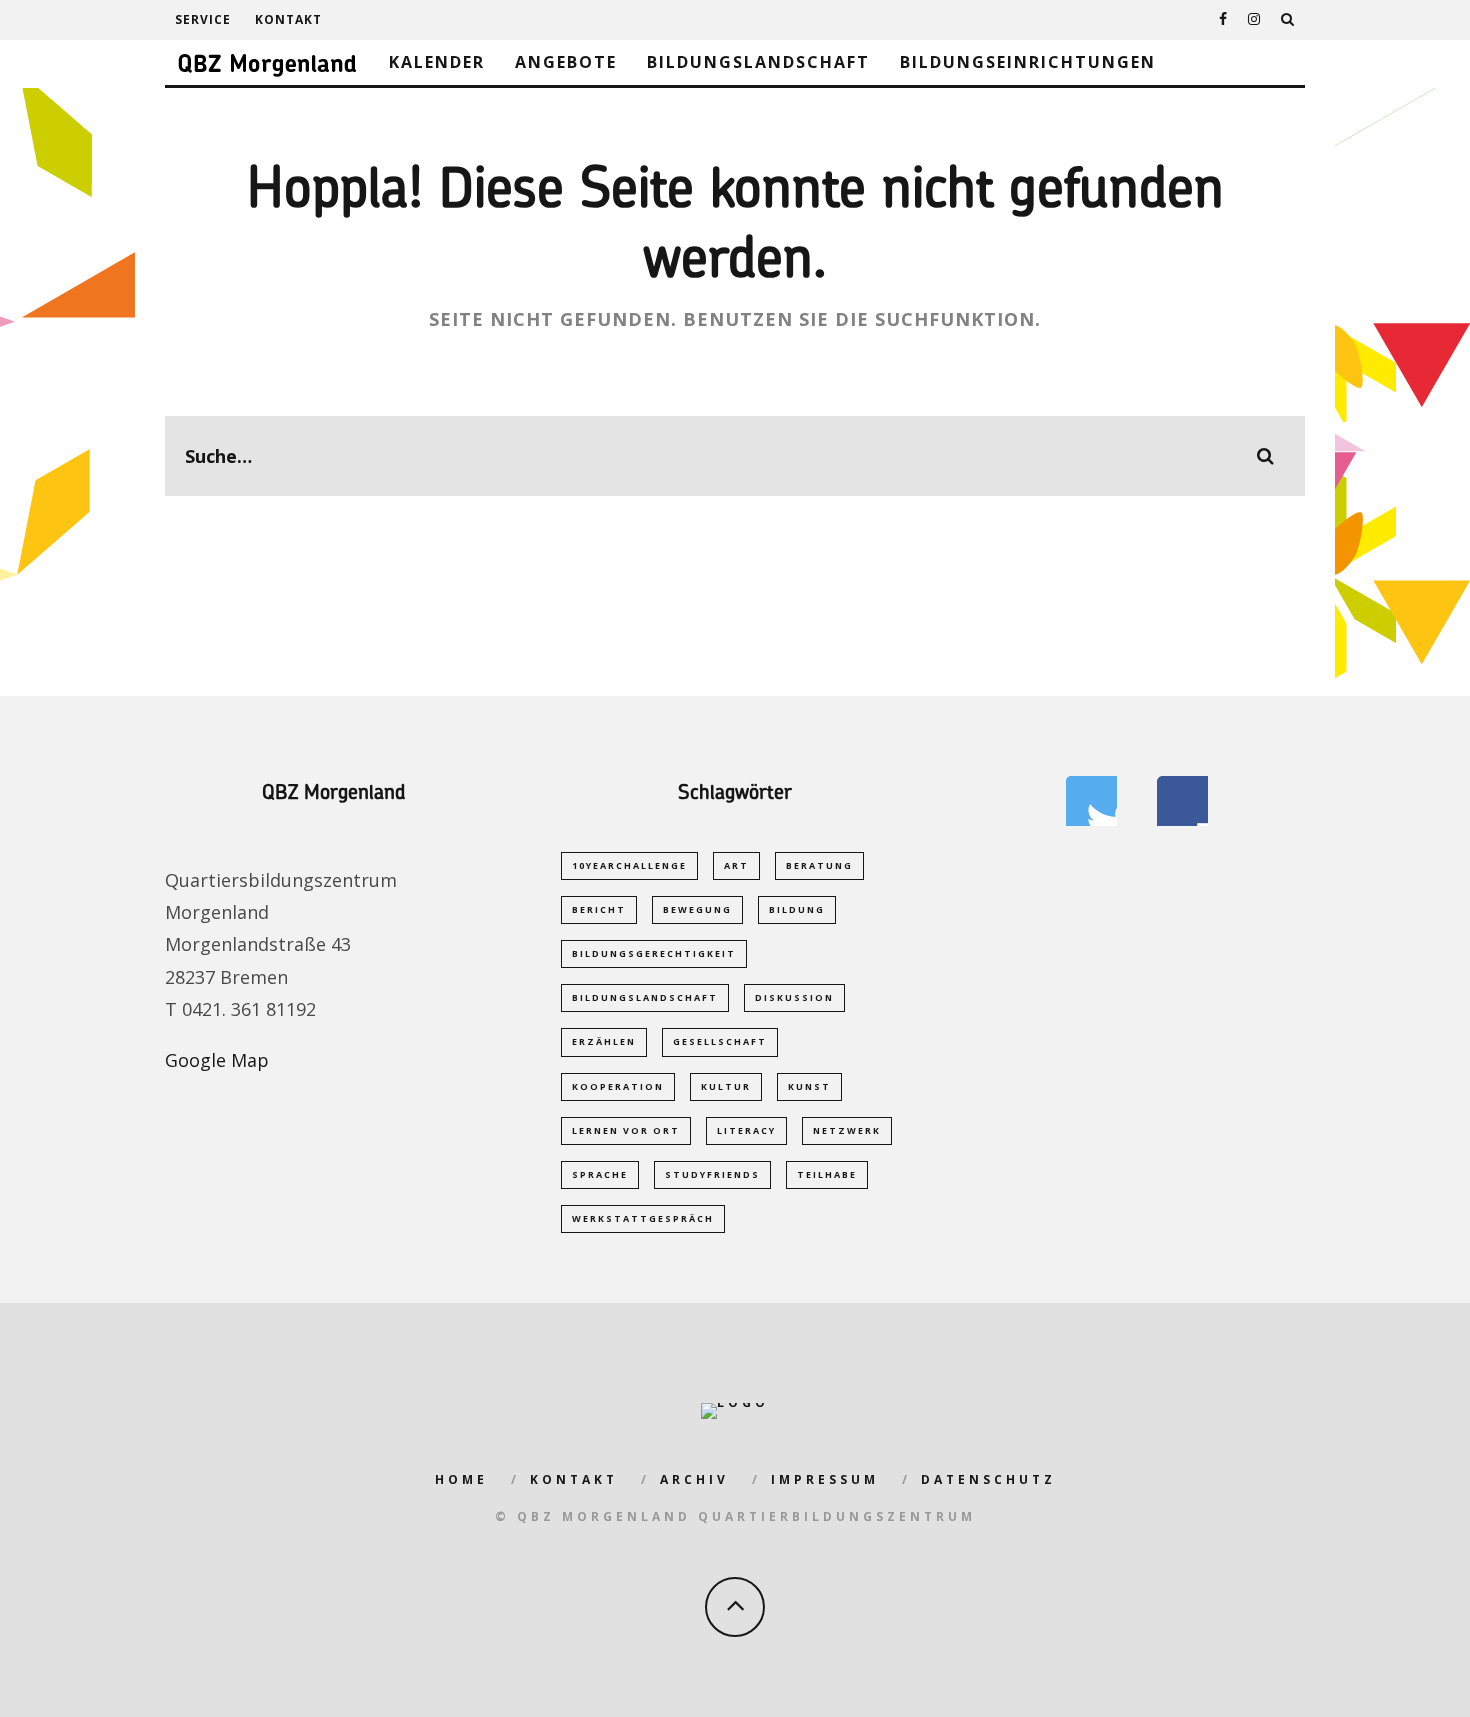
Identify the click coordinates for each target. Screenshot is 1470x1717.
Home (461, 1479)
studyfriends (712, 1174)
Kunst (809, 1086)
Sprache (600, 1174)
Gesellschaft (720, 1041)
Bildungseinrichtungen (1028, 62)
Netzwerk (847, 1130)
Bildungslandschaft (758, 62)
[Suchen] (1288, 20)
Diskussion (794, 997)
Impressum (825, 1479)
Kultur (726, 1086)
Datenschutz (988, 1479)
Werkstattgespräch (643, 1218)
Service (203, 19)
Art (736, 865)
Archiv (694, 1479)
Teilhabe (827, 1174)
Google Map (217, 1060)
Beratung (819, 865)
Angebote (566, 62)
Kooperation (618, 1086)
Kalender (437, 62)
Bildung (797, 909)
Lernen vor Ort (626, 1130)
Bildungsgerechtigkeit (654, 953)
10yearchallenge (629, 865)
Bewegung (697, 909)
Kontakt (288, 19)
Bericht (599, 909)
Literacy (746, 1130)
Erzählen (604, 1041)
